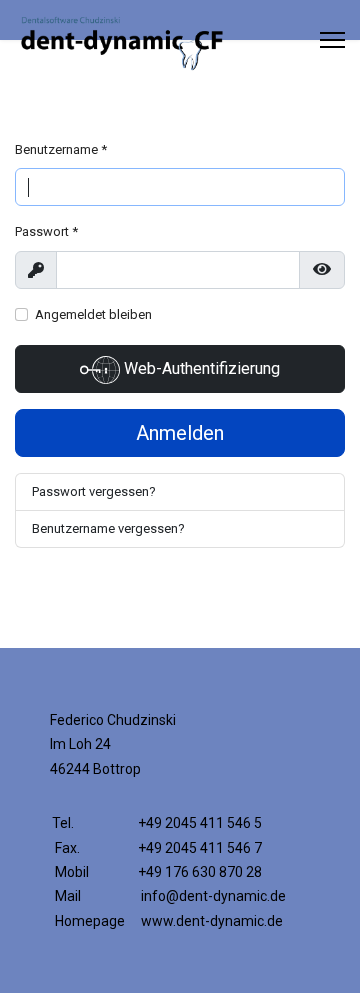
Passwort (46, 231)
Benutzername (61, 149)
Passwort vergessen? (94, 491)
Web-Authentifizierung (200, 368)
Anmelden (180, 433)
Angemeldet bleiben (93, 314)
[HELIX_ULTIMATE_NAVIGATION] (332, 40)
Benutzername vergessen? (108, 528)
